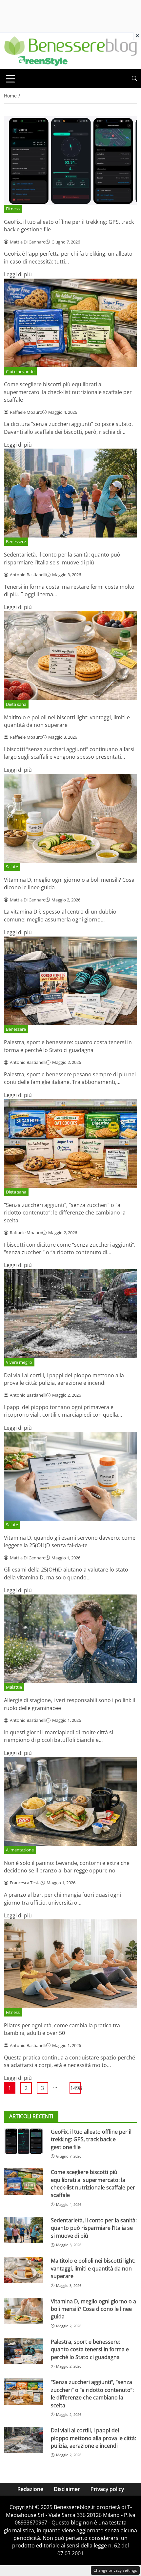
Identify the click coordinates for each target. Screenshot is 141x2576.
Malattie (14, 1687)
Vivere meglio (19, 1362)
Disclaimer (67, 2489)
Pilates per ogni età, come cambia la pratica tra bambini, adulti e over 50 (62, 2029)
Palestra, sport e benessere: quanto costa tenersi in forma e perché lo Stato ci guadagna (68, 1046)
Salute (12, 867)
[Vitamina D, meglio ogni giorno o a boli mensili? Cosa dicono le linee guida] (23, 2311)
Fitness (13, 209)
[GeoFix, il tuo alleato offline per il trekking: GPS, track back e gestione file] (23, 2141)
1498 (76, 2088)
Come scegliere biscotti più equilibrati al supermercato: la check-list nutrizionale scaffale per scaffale (68, 392)
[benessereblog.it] (70, 51)
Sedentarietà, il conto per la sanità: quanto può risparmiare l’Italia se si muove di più (62, 558)
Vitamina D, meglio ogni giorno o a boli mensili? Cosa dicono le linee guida (93, 2309)
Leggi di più (18, 274)
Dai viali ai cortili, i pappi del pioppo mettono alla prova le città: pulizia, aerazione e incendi (64, 1379)
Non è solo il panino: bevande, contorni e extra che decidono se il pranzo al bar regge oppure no (67, 1867)
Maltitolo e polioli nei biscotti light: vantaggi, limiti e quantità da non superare (67, 721)
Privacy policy (107, 2489)
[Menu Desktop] (10, 79)
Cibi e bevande (20, 371)
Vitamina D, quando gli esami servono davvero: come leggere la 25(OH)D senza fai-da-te (70, 1541)
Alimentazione (20, 1850)
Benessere (16, 541)
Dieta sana (16, 704)
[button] (134, 79)
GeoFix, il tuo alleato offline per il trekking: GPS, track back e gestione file (91, 2139)
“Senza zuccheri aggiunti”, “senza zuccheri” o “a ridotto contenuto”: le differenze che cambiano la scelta (65, 1213)
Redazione (30, 2489)
